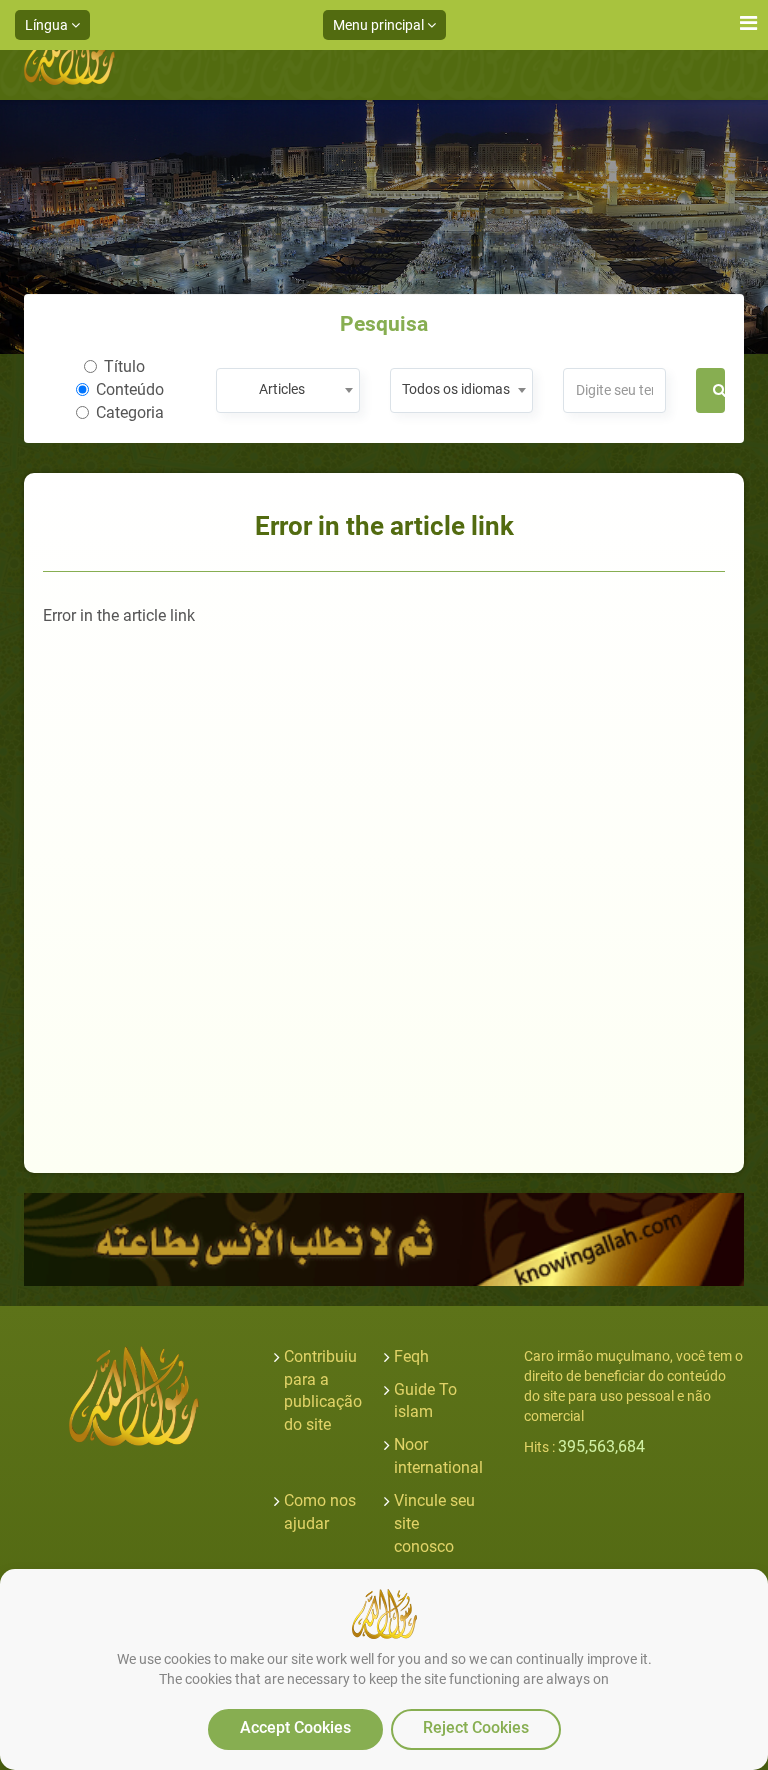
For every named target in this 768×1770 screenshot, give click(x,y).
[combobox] (287, 390)
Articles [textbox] (282, 389)
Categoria (130, 412)
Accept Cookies (295, 1727)
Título (124, 366)
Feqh (411, 1356)
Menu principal (380, 25)
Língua (48, 25)
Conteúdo (130, 389)
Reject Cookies (476, 1727)
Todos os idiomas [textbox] (456, 389)
